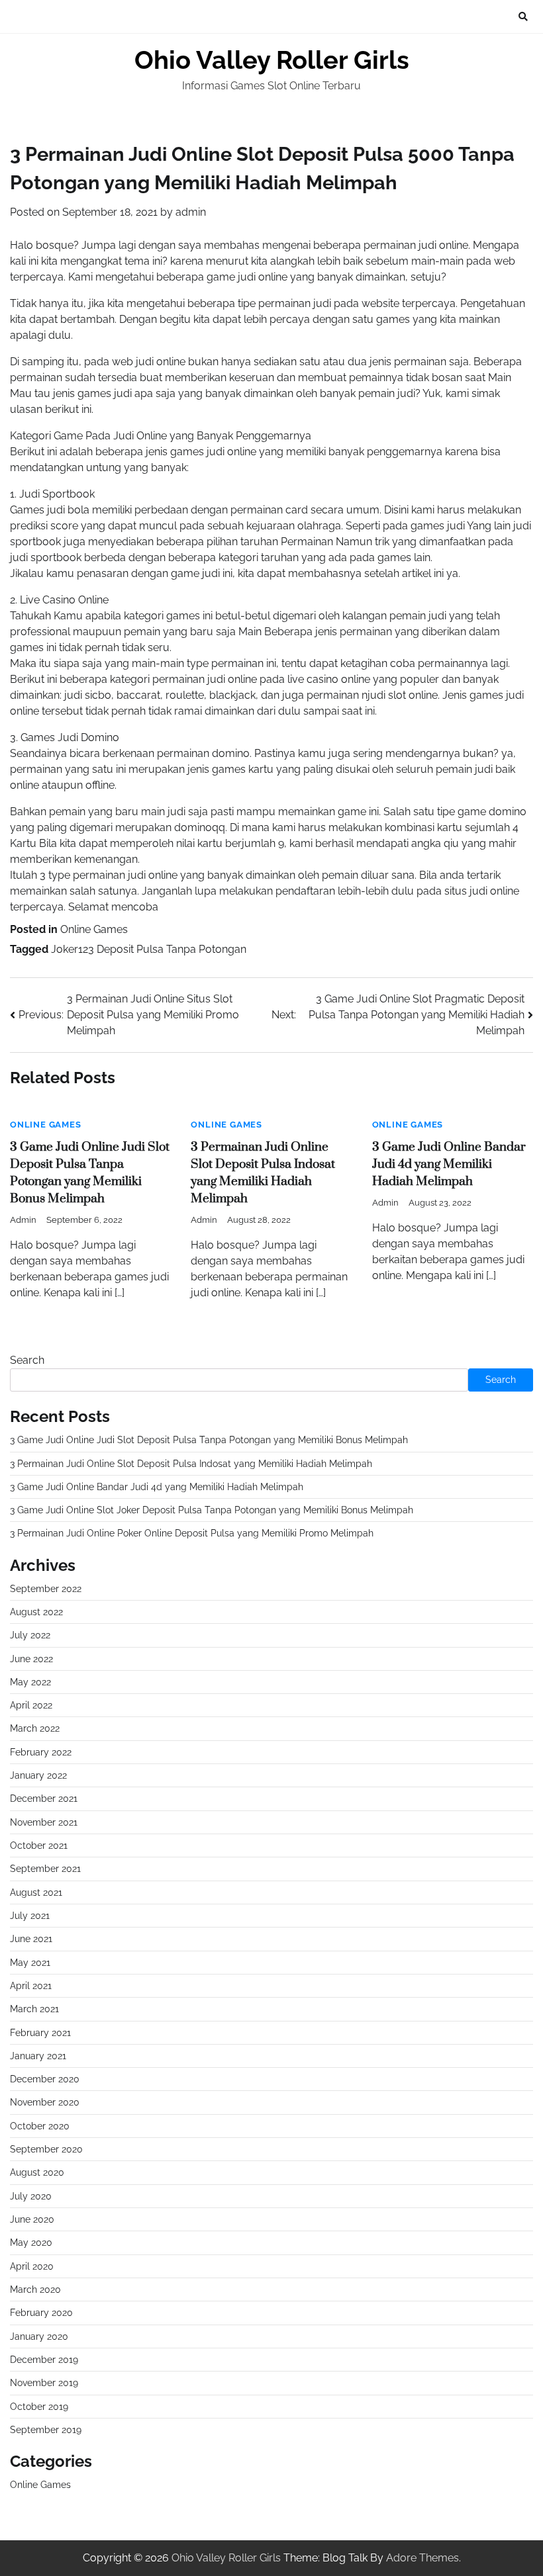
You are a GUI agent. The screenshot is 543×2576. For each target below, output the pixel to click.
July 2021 (30, 1916)
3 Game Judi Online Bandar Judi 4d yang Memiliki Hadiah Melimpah (449, 1164)
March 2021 (34, 2009)
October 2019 (39, 2407)
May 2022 (30, 1682)
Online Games (94, 929)
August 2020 (37, 2172)
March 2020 (35, 2289)
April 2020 (32, 2266)
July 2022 (30, 1635)
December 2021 (44, 1799)
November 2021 (44, 1822)
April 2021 (31, 1986)
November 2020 (45, 2102)
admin (191, 212)
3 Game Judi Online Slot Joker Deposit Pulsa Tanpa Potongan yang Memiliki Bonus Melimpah (212, 1510)
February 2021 (40, 2033)
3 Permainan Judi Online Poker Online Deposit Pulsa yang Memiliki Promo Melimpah (192, 1533)
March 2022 (35, 1728)
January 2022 (38, 1775)
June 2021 (31, 1939)
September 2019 (46, 2430)
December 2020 (45, 2079)
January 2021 (38, 2056)
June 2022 (31, 1659)
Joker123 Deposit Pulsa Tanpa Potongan (149, 949)
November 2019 (44, 2383)
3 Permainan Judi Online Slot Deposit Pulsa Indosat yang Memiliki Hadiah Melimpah (191, 1464)
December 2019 (44, 2360)
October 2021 (39, 1845)
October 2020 (40, 2126)
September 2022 (46, 1589)
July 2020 (31, 2196)
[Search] (523, 17)
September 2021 (45, 1869)
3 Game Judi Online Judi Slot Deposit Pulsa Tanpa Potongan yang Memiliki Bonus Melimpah (209, 1440)
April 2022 (31, 1705)
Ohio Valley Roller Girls (272, 60)
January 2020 (39, 2336)
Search (27, 1360)
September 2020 (46, 2149)
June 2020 (32, 2219)
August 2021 (36, 1892)
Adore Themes (422, 2558)
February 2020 (41, 2313)
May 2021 (30, 1963)
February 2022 (41, 1752)
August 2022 (36, 1612)
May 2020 (31, 2243)
